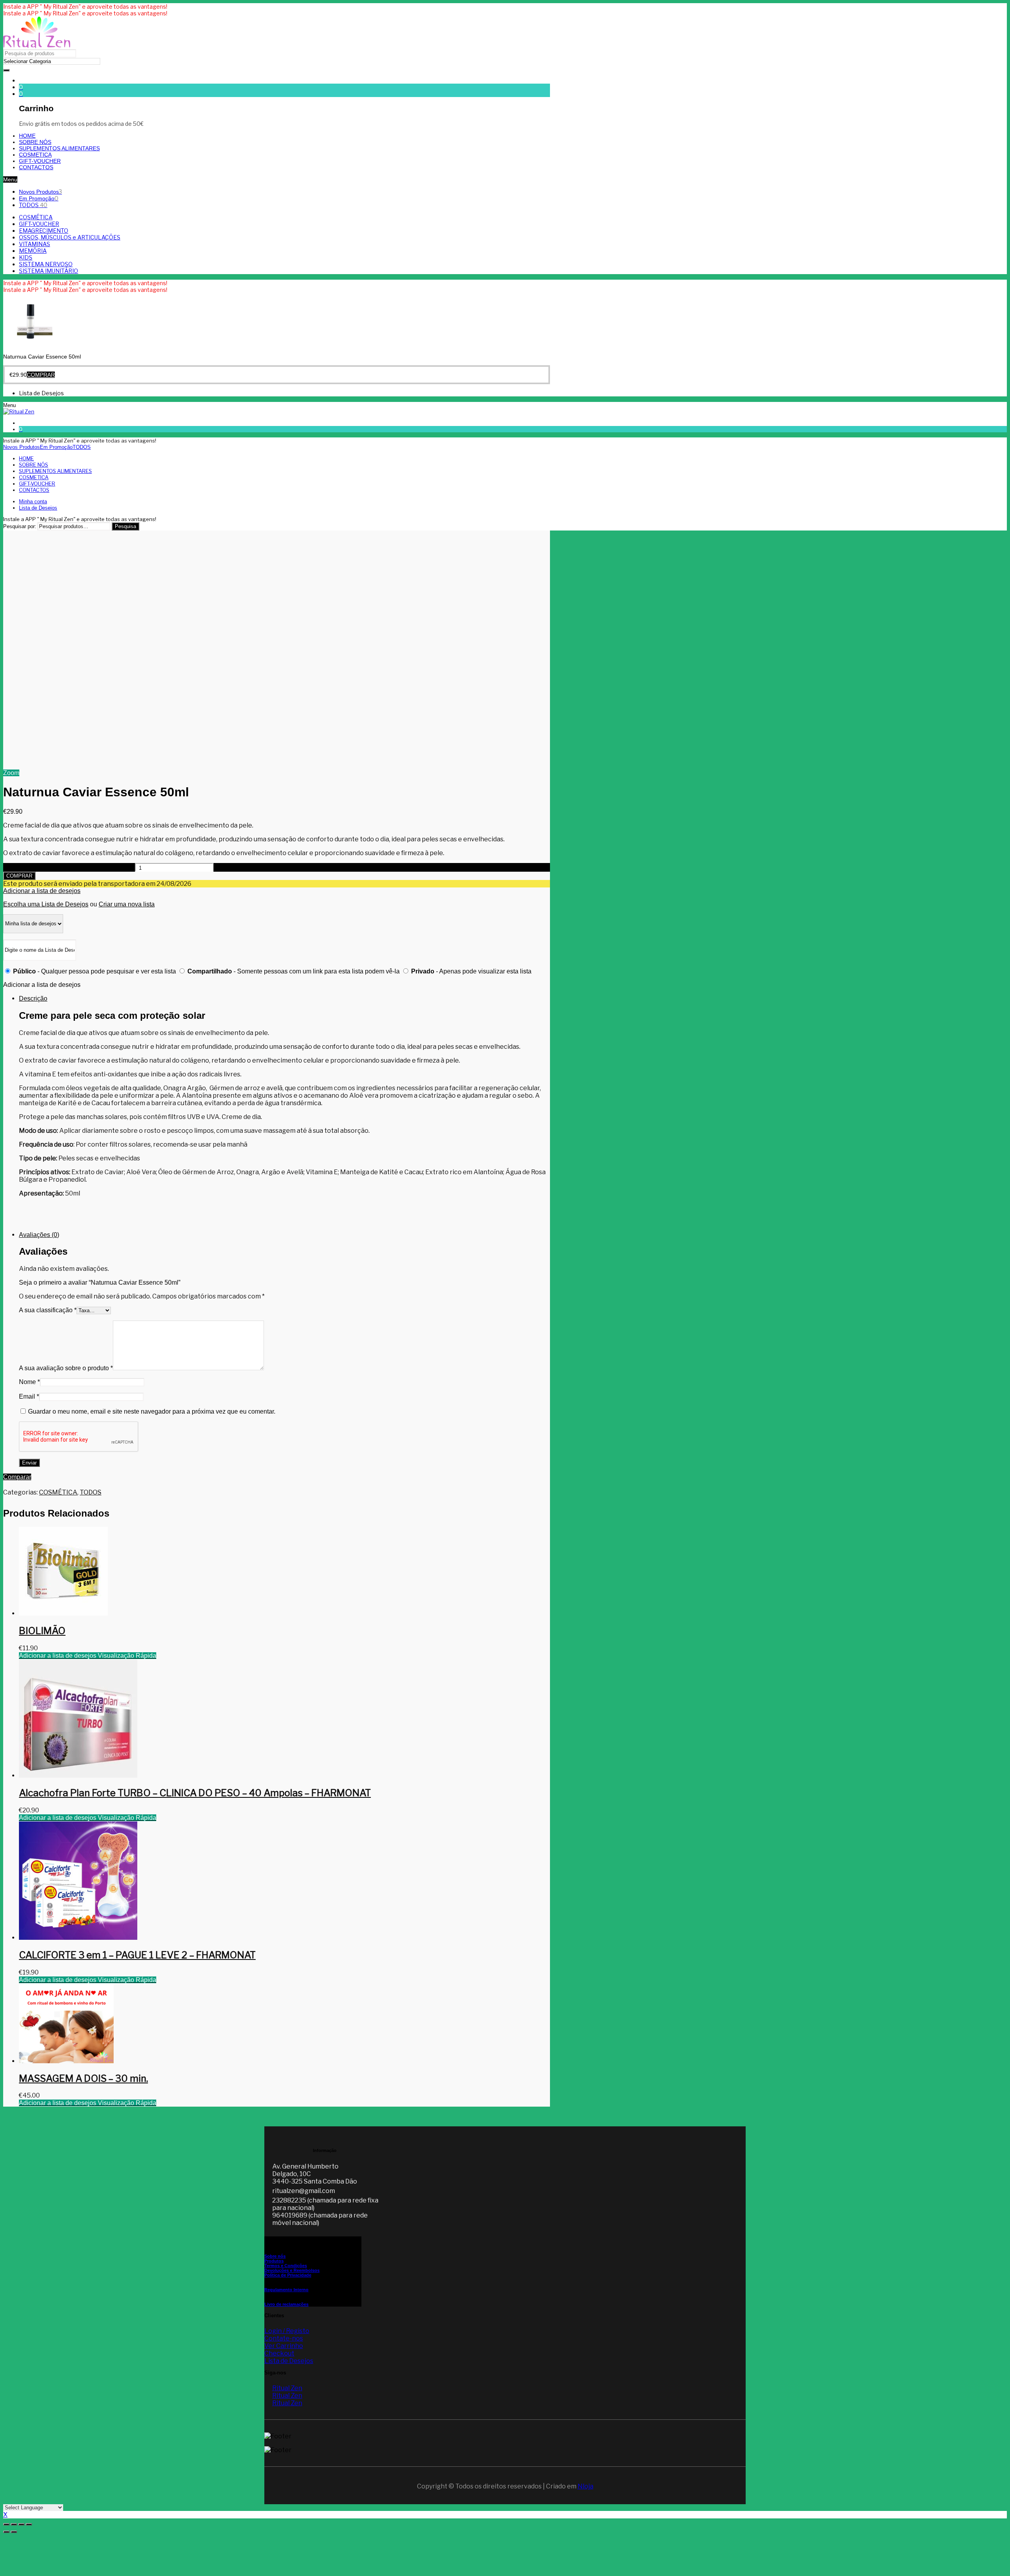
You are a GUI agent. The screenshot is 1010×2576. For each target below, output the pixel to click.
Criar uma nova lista (127, 904)
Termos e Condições (286, 2266)
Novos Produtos (40, 192)
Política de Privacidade (288, 2275)
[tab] (284, 1110)
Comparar (17, 1477)
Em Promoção (39, 198)
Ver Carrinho (284, 2346)
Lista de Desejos (289, 2361)
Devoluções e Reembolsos (292, 2270)
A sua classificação (48, 1310)
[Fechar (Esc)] (6, 2524)
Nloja (585, 2486)
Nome (29, 1382)
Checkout (279, 2353)
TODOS (33, 205)
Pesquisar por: (20, 526)
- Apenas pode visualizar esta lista (471, 971)
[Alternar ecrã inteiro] (21, 2524)
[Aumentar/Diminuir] (29, 2524)
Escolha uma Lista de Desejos (46, 904)
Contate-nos (284, 2338)
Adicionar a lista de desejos (42, 891)
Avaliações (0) (39, 1235)
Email (29, 1396)
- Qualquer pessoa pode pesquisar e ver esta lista (95, 971)
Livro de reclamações (286, 2304)
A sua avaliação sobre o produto (66, 1368)
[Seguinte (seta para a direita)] (14, 2532)
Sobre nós (275, 2256)
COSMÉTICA (58, 1492)
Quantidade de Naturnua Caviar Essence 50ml (68, 868)
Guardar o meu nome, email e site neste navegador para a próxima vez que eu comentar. (152, 1411)
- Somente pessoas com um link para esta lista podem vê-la (294, 971)
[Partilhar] (14, 2524)
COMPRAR (19, 876)
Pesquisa (125, 526)
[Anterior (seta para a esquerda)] (6, 2532)
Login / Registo (287, 2331)
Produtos (274, 2261)
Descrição (33, 998)
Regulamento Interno (286, 2290)
